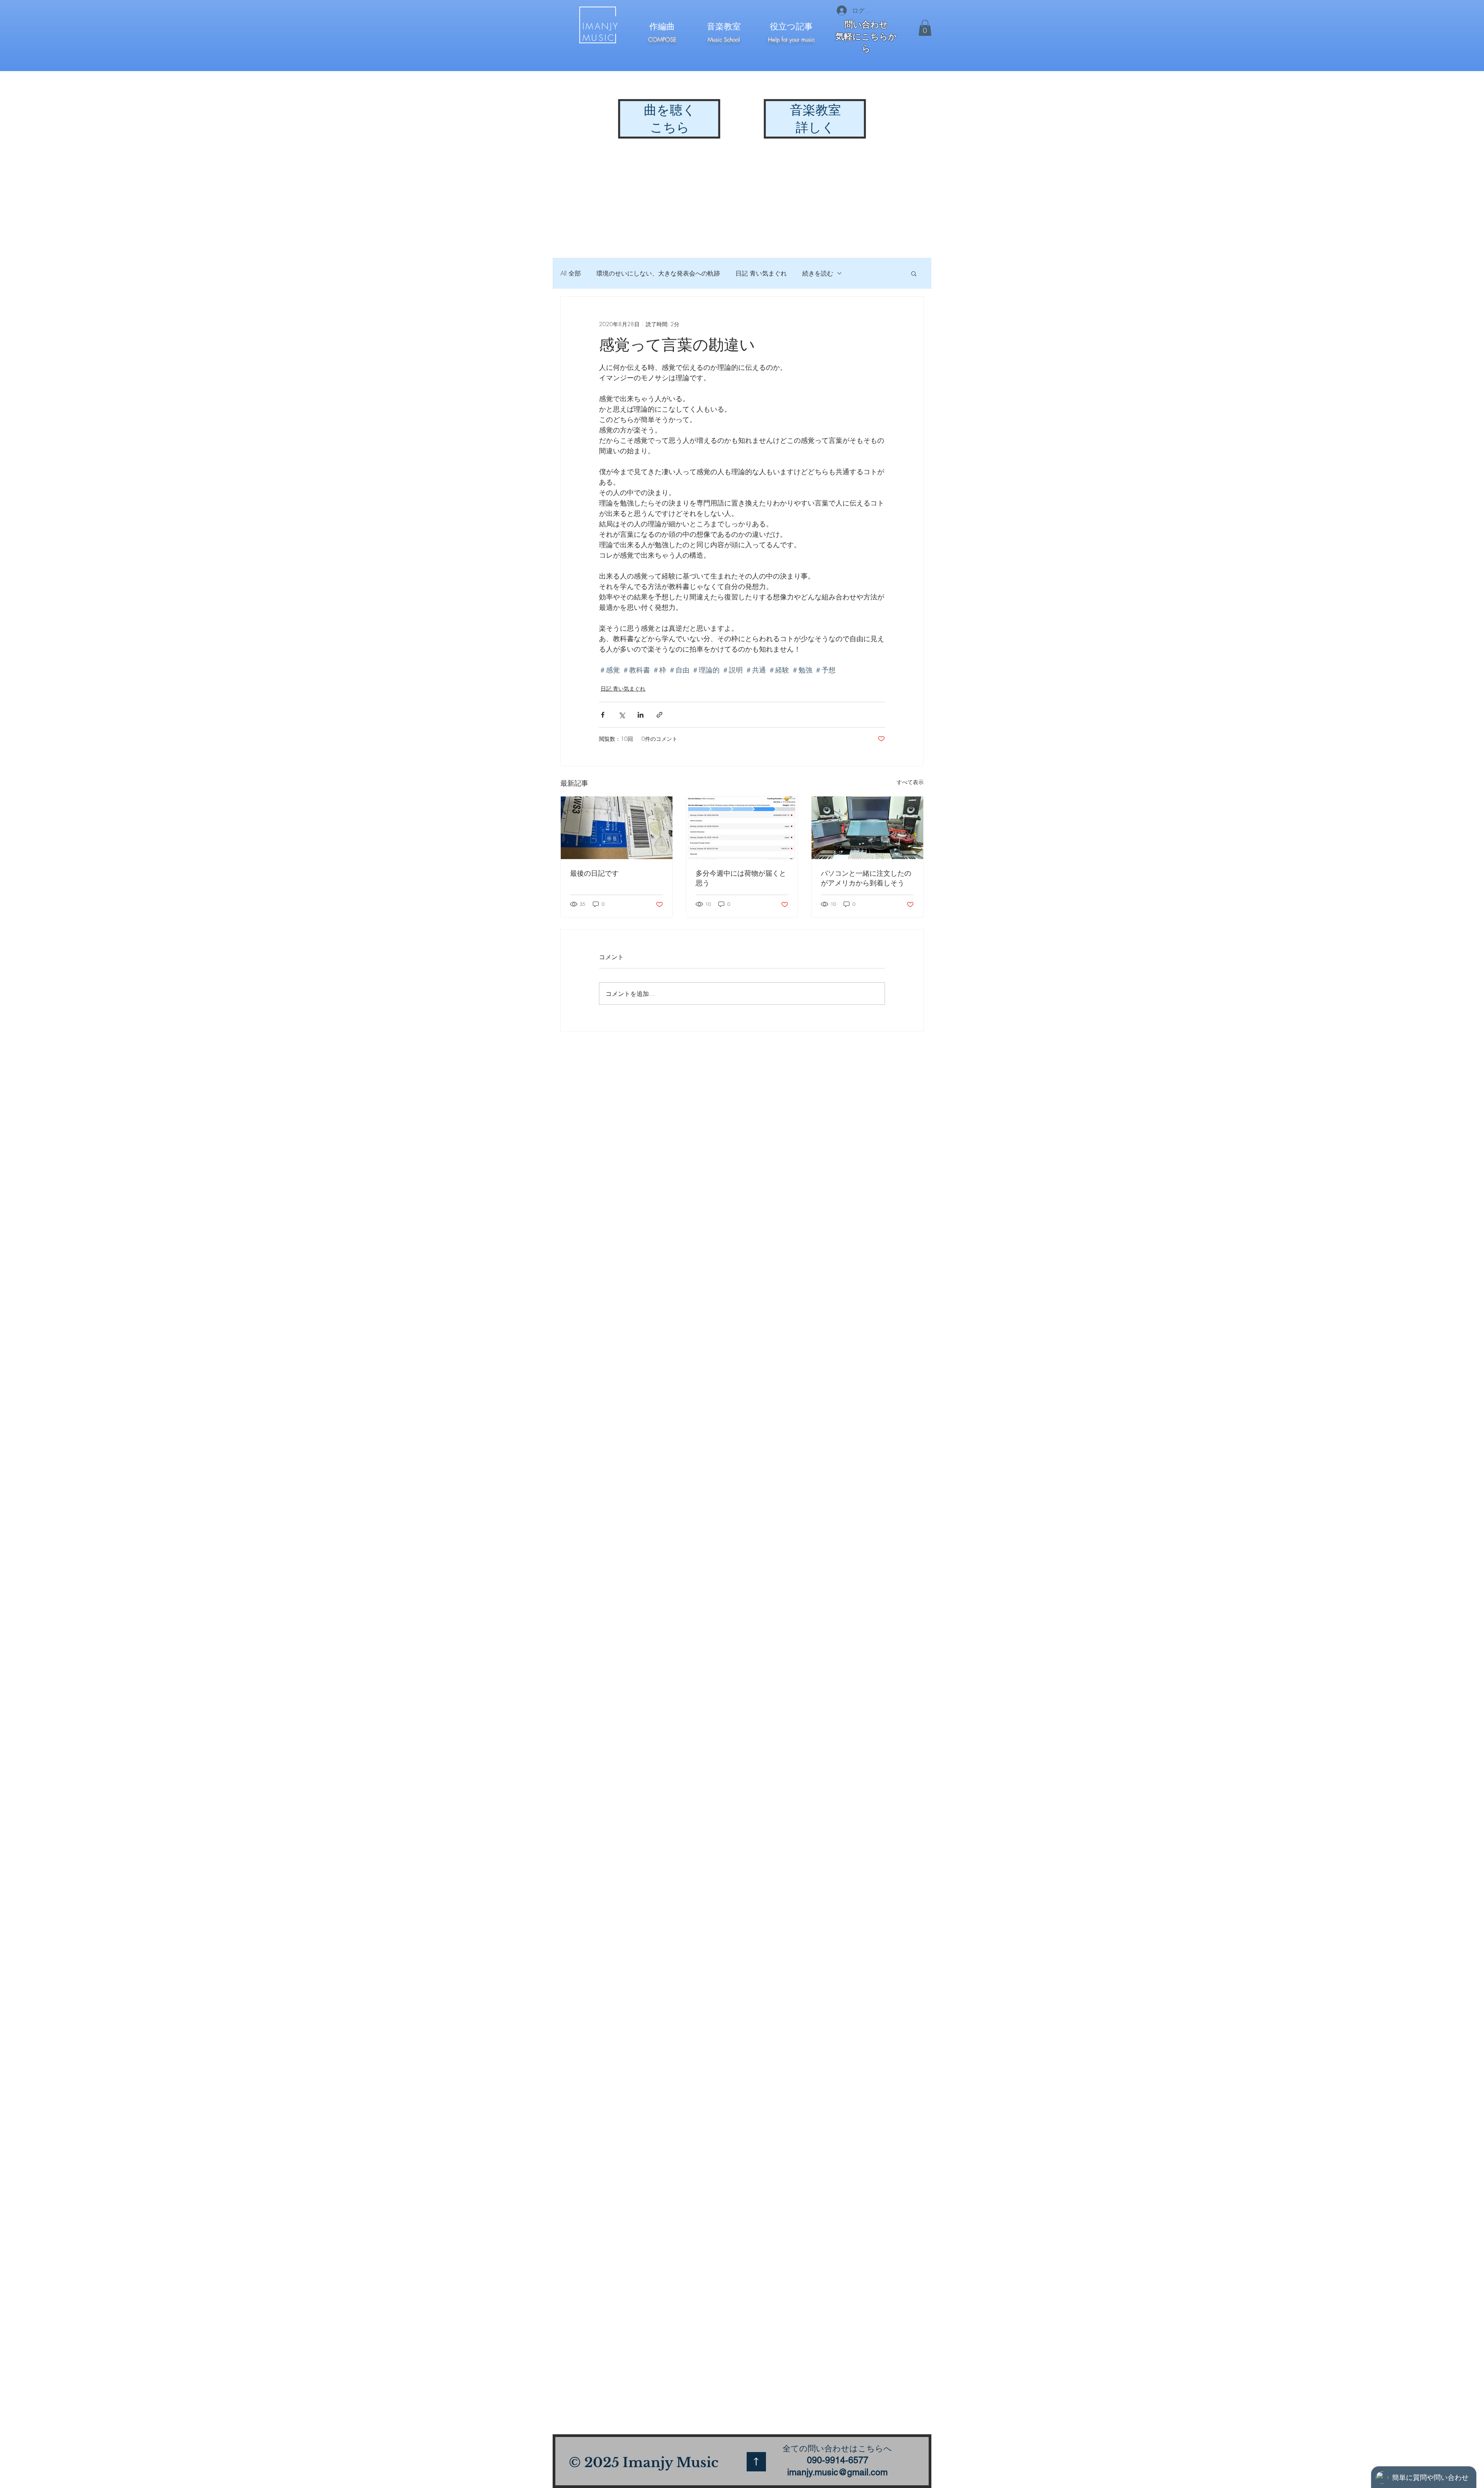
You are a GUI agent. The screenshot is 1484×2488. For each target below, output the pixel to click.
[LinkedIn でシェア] (641, 715)
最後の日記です (594, 873)
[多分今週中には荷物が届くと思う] (742, 828)
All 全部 (571, 273)
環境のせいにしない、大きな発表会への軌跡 (658, 273)
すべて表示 (910, 782)
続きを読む (818, 273)
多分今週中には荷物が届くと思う (741, 878)
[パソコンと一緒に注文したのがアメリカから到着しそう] (867, 828)
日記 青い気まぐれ (761, 273)
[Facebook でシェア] (603, 715)
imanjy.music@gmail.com (837, 2472)
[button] (925, 28)
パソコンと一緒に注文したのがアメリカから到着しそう (866, 878)
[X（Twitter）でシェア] (622, 715)
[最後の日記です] (617, 828)
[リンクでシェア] (659, 715)
